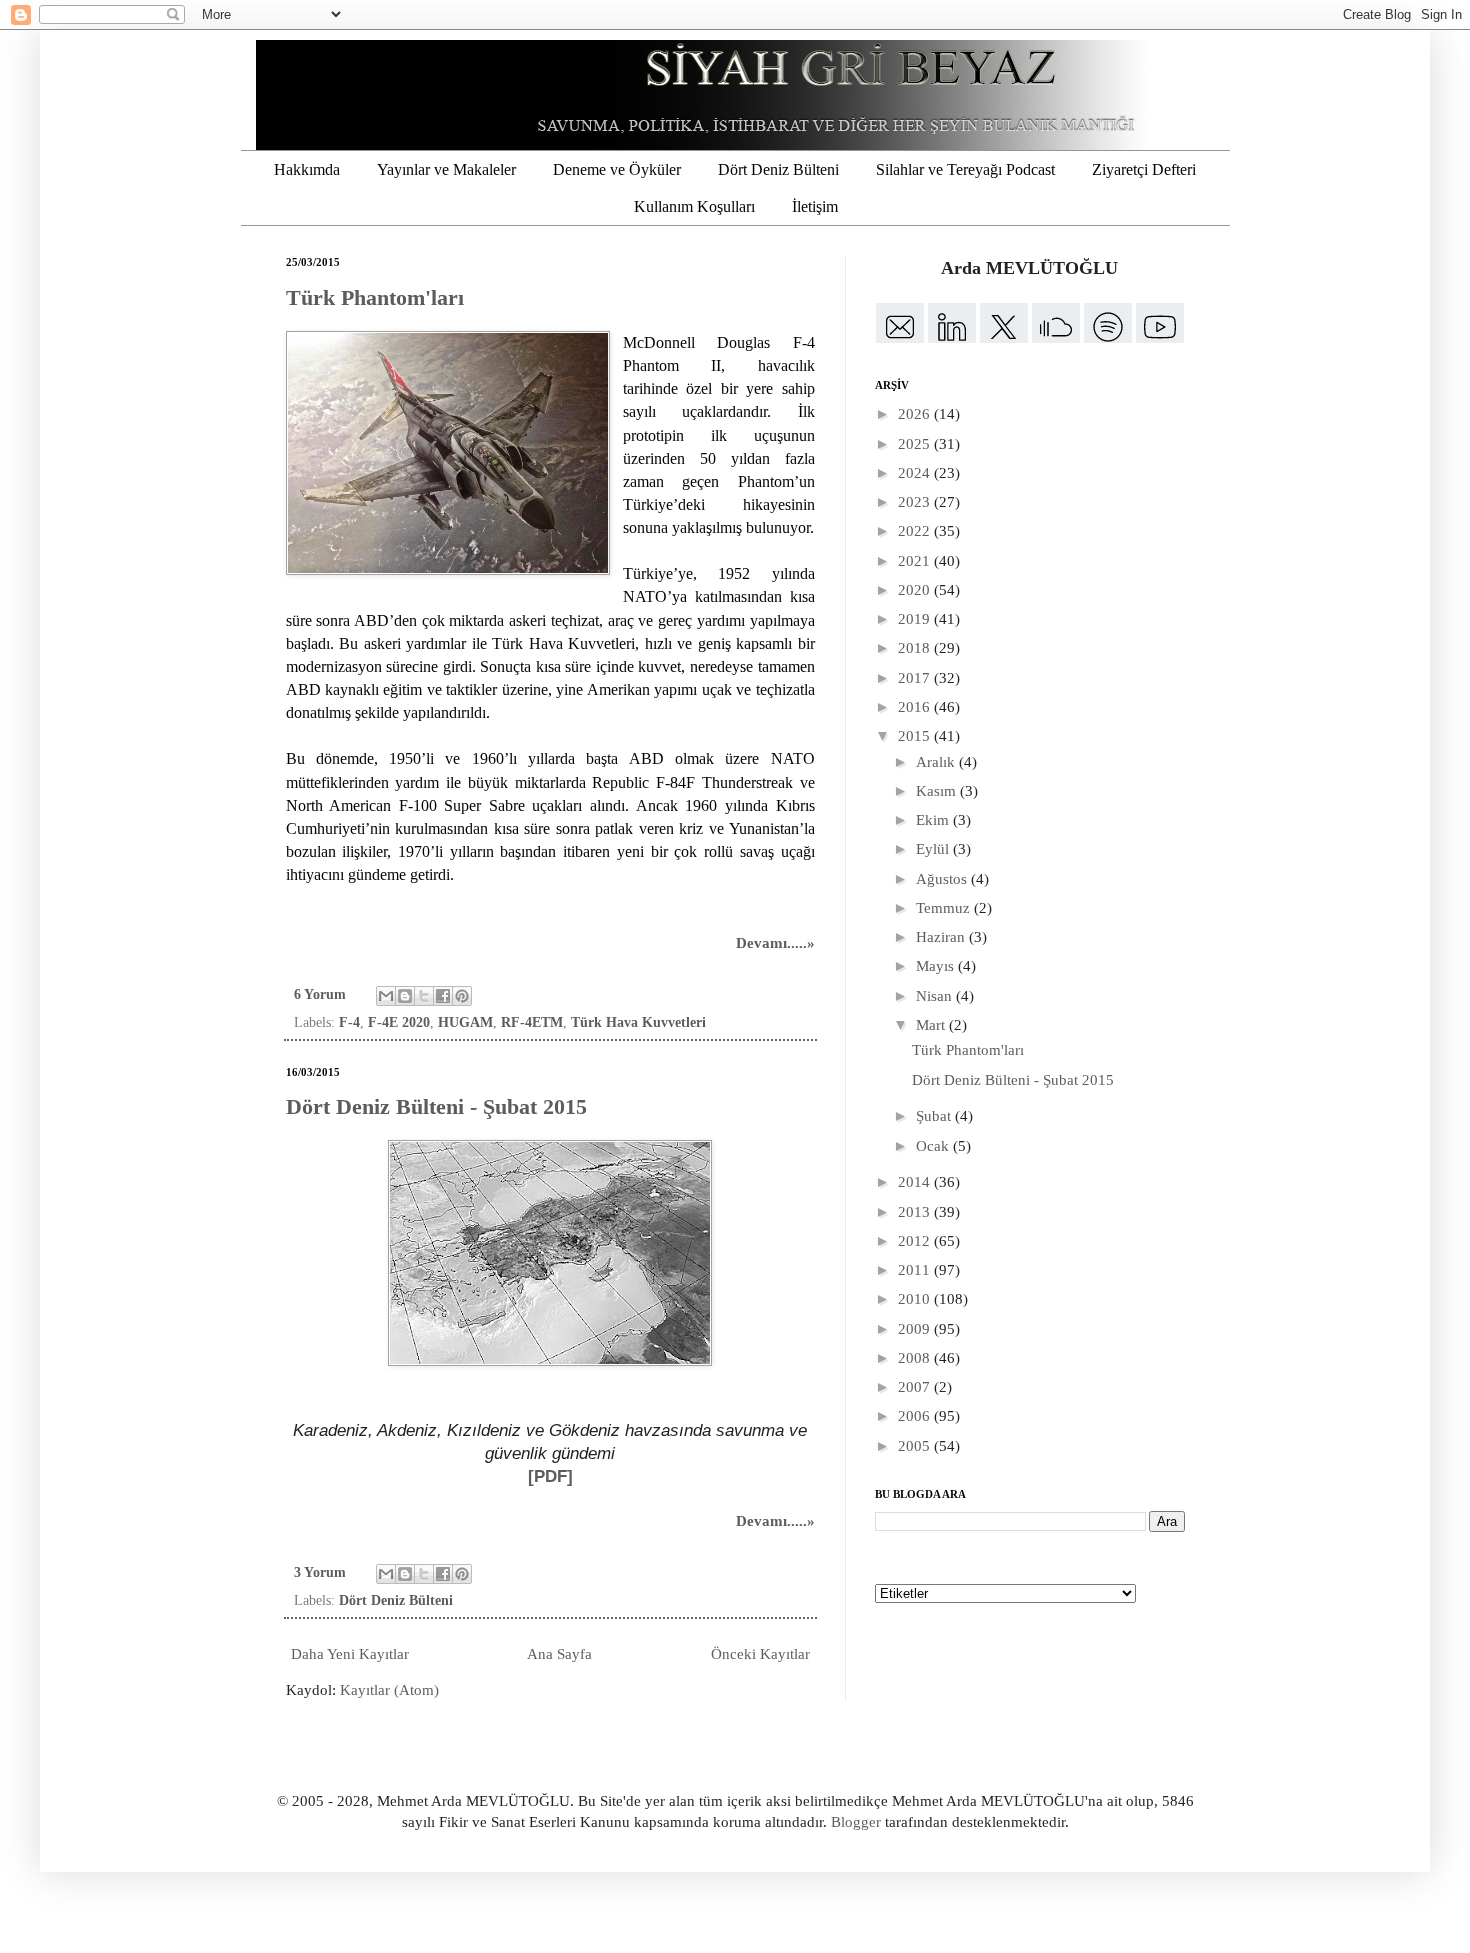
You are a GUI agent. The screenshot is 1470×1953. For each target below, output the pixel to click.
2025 (916, 444)
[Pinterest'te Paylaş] (462, 996)
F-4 (349, 1022)
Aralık (937, 762)
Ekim (934, 820)
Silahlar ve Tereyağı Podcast (965, 169)
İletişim (815, 206)
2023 (916, 502)
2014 (916, 1182)
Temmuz (945, 908)
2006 (916, 1416)
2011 (916, 1270)
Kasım (938, 791)
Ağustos (943, 879)
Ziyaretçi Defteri (1144, 169)
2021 (916, 561)
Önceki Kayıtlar (760, 1654)
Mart (932, 1025)
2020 (916, 590)
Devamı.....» (775, 943)
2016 (916, 707)
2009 (916, 1329)
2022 (916, 531)
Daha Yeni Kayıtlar (350, 1654)
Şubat (935, 1116)
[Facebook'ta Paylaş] (443, 996)
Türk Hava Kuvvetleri (638, 1022)
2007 (916, 1387)
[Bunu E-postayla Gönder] (386, 996)
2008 (916, 1358)
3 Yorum (320, 1572)
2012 (916, 1241)
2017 (916, 678)
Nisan (936, 996)
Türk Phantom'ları (375, 297)
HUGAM (465, 1022)
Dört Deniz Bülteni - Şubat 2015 (436, 1106)
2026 (916, 414)
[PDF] (550, 1476)
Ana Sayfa (559, 1654)
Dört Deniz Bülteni (778, 169)
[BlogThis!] (405, 996)
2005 (916, 1446)
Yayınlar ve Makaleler (446, 169)
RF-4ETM (532, 1022)
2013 (916, 1212)
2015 (916, 736)
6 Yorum (320, 994)
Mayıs (937, 966)
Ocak (934, 1146)
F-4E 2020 (399, 1022)
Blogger (856, 1822)
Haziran (942, 937)
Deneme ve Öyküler (617, 169)
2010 (916, 1299)
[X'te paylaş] (424, 996)
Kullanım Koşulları (694, 206)
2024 (916, 473)
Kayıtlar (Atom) (389, 1690)
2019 (916, 619)
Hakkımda (307, 169)
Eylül (934, 849)
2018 (916, 648)
